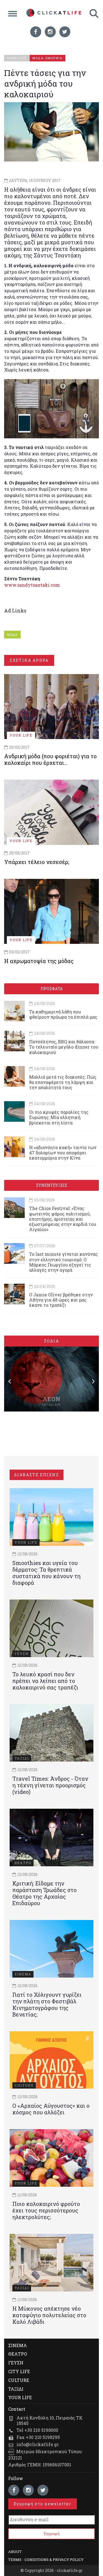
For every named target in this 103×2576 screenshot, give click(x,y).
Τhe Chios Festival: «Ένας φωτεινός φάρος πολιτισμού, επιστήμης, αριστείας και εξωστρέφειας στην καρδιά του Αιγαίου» (63, 1219)
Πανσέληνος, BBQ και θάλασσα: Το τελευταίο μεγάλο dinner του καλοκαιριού (64, 1047)
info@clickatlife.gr (38, 2444)
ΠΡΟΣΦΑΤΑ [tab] (52, 989)
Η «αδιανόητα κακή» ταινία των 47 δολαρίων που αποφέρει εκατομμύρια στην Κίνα (63, 1153)
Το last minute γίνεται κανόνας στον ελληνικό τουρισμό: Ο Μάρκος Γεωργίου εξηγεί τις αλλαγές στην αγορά (63, 1262)
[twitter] (65, 32)
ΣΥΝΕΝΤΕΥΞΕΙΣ (52, 1185)
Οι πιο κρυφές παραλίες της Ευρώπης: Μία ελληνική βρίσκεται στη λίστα (59, 1117)
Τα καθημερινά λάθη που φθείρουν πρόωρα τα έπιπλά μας (63, 1014)
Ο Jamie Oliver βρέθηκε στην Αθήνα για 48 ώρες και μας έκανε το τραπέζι (61, 1300)
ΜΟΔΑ (12, 635)
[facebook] (36, 32)
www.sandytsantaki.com (32, 585)
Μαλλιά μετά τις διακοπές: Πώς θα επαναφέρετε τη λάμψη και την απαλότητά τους (63, 1082)
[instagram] (50, 32)
